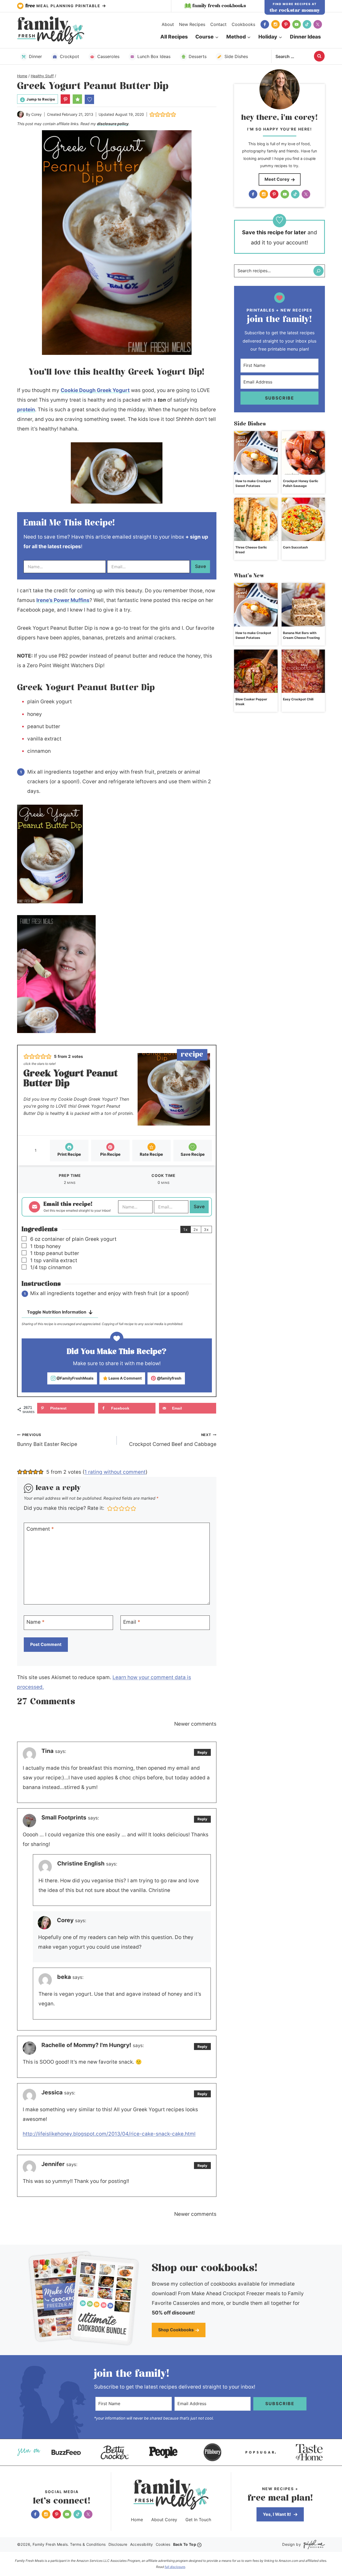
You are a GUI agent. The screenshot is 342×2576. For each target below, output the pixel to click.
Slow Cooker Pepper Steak (251, 702)
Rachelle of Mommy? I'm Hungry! (86, 2045)
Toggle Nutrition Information (57, 1312)
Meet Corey (277, 179)
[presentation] (256, 453)
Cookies (163, 2544)
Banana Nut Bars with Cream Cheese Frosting (301, 635)
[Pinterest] (286, 24)
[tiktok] (307, 24)
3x (206, 1229)
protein (26, 410)
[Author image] (20, 114)
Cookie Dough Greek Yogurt (95, 390)
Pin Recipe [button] (110, 1154)
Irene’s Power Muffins (63, 600)
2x (196, 1229)
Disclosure (118, 2544)
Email (132, 1622)
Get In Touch (198, 2520)
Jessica (52, 2092)
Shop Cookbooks (176, 2330)
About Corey (164, 2520)
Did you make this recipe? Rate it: (64, 1508)
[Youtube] (297, 24)
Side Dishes (236, 56)
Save (201, 566)
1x (186, 1229)
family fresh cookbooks (219, 6)
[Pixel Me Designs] (313, 2545)
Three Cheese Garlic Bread (251, 550)
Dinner (35, 56)
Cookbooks (243, 24)
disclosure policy (113, 124)
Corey (36, 114)
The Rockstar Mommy (295, 10)
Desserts (198, 56)
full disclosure (175, 2567)
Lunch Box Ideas (154, 56)
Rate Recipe (151, 1154)
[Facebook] (265, 24)
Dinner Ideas (305, 37)
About (168, 24)
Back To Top (185, 2544)
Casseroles (108, 56)
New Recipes (192, 24)
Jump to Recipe (41, 99)
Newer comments (195, 1724)
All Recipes (174, 37)
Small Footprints (64, 1817)
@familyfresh (169, 1378)
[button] (65, 99)
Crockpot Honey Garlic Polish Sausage (301, 483)
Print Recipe (69, 1154)
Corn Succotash (295, 547)
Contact (218, 24)
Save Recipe (193, 1154)
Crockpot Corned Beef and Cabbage (173, 1440)
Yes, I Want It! (277, 2514)
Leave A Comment (125, 1378)
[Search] (318, 271)
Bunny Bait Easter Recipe (47, 1440)
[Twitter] (318, 24)
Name (36, 1622)
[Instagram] (275, 24)
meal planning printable (64, 6)
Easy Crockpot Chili (298, 699)
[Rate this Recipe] (77, 99)
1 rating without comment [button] (115, 1472)
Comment (40, 1529)
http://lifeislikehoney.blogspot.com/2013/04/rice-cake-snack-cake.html (109, 2134)
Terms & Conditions (88, 2544)
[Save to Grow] (89, 99)
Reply (202, 1752)
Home (137, 2520)
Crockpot (69, 56)
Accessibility (142, 2544)
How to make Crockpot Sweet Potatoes (253, 483)
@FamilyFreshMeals (75, 1378)
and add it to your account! (279, 237)
